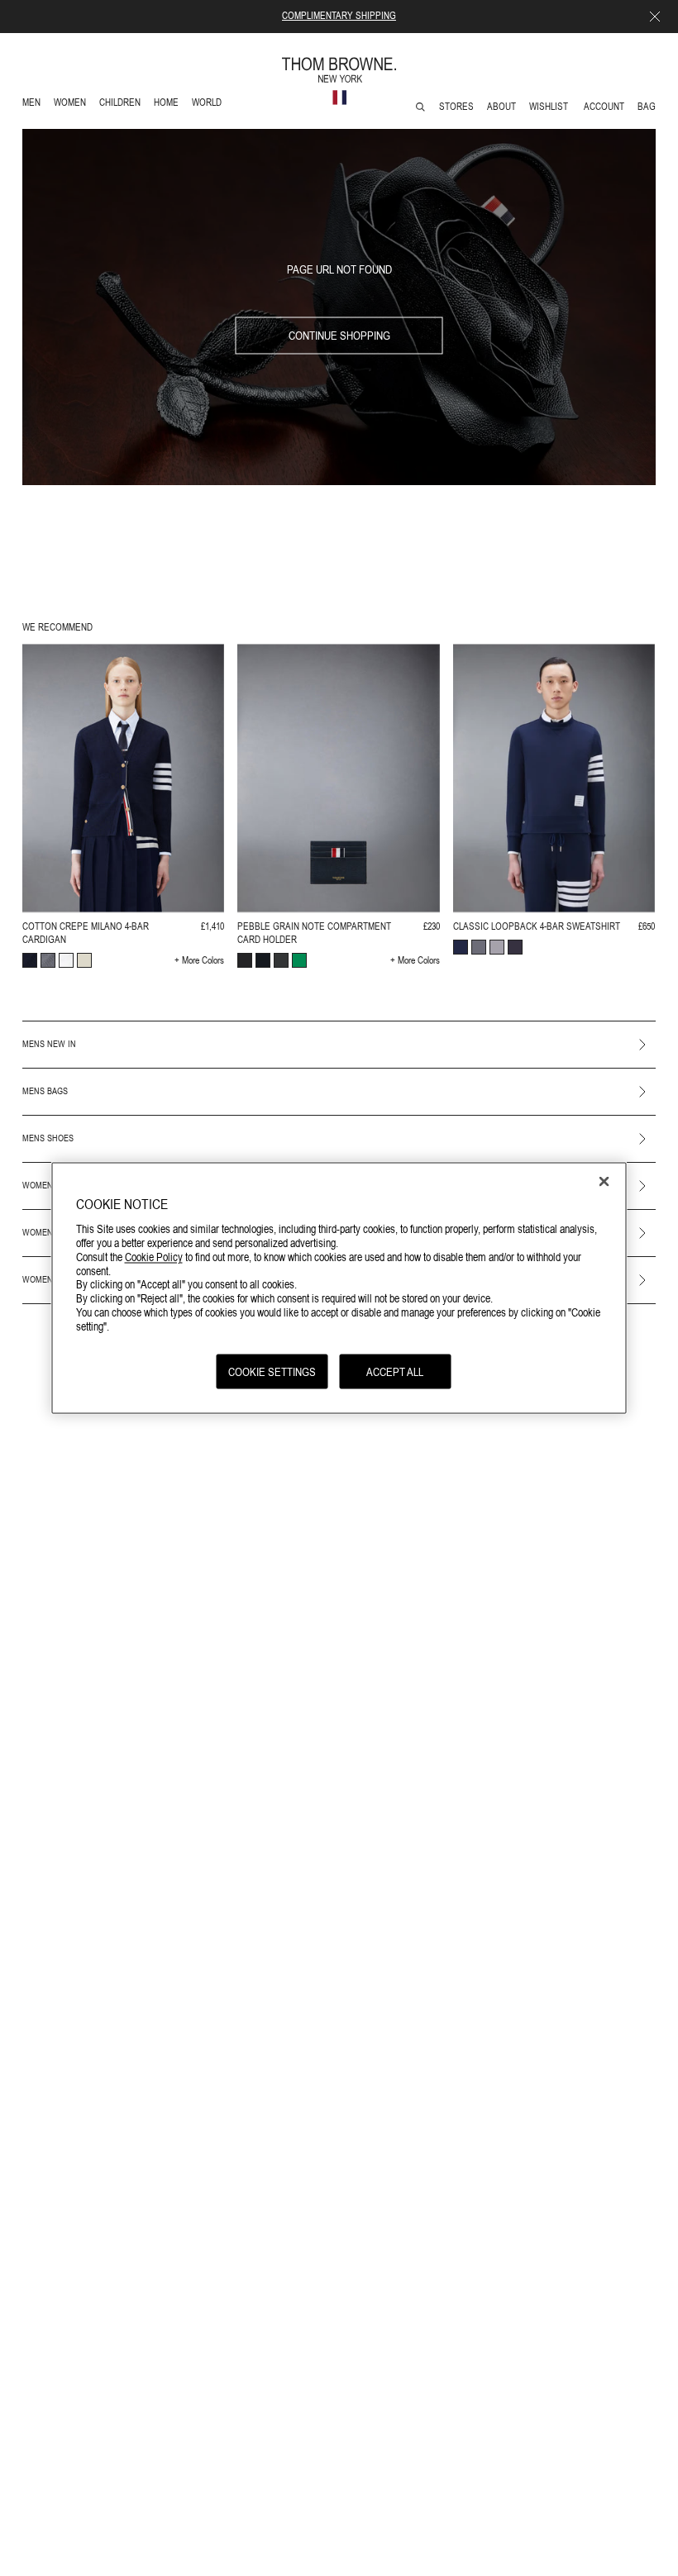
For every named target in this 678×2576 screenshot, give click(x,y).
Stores (456, 107)
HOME (169, 105)
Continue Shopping (339, 336)
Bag (647, 107)
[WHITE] (66, 960)
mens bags (45, 1091)
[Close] (604, 1181)
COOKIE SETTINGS (272, 1371)
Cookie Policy (154, 1256)
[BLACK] (245, 960)
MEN (34, 105)
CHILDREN (119, 105)
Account (604, 107)
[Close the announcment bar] (655, 17)
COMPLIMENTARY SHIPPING (339, 16)
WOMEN (72, 105)
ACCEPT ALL (395, 1371)
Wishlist (550, 107)
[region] (339, 1288)
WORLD (210, 105)
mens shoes (48, 1138)
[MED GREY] (48, 960)
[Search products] (420, 107)
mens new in (49, 1044)
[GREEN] (299, 960)
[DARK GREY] (281, 960)
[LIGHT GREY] (497, 947)
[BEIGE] (84, 960)
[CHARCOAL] (515, 947)
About (501, 107)
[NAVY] (30, 960)
